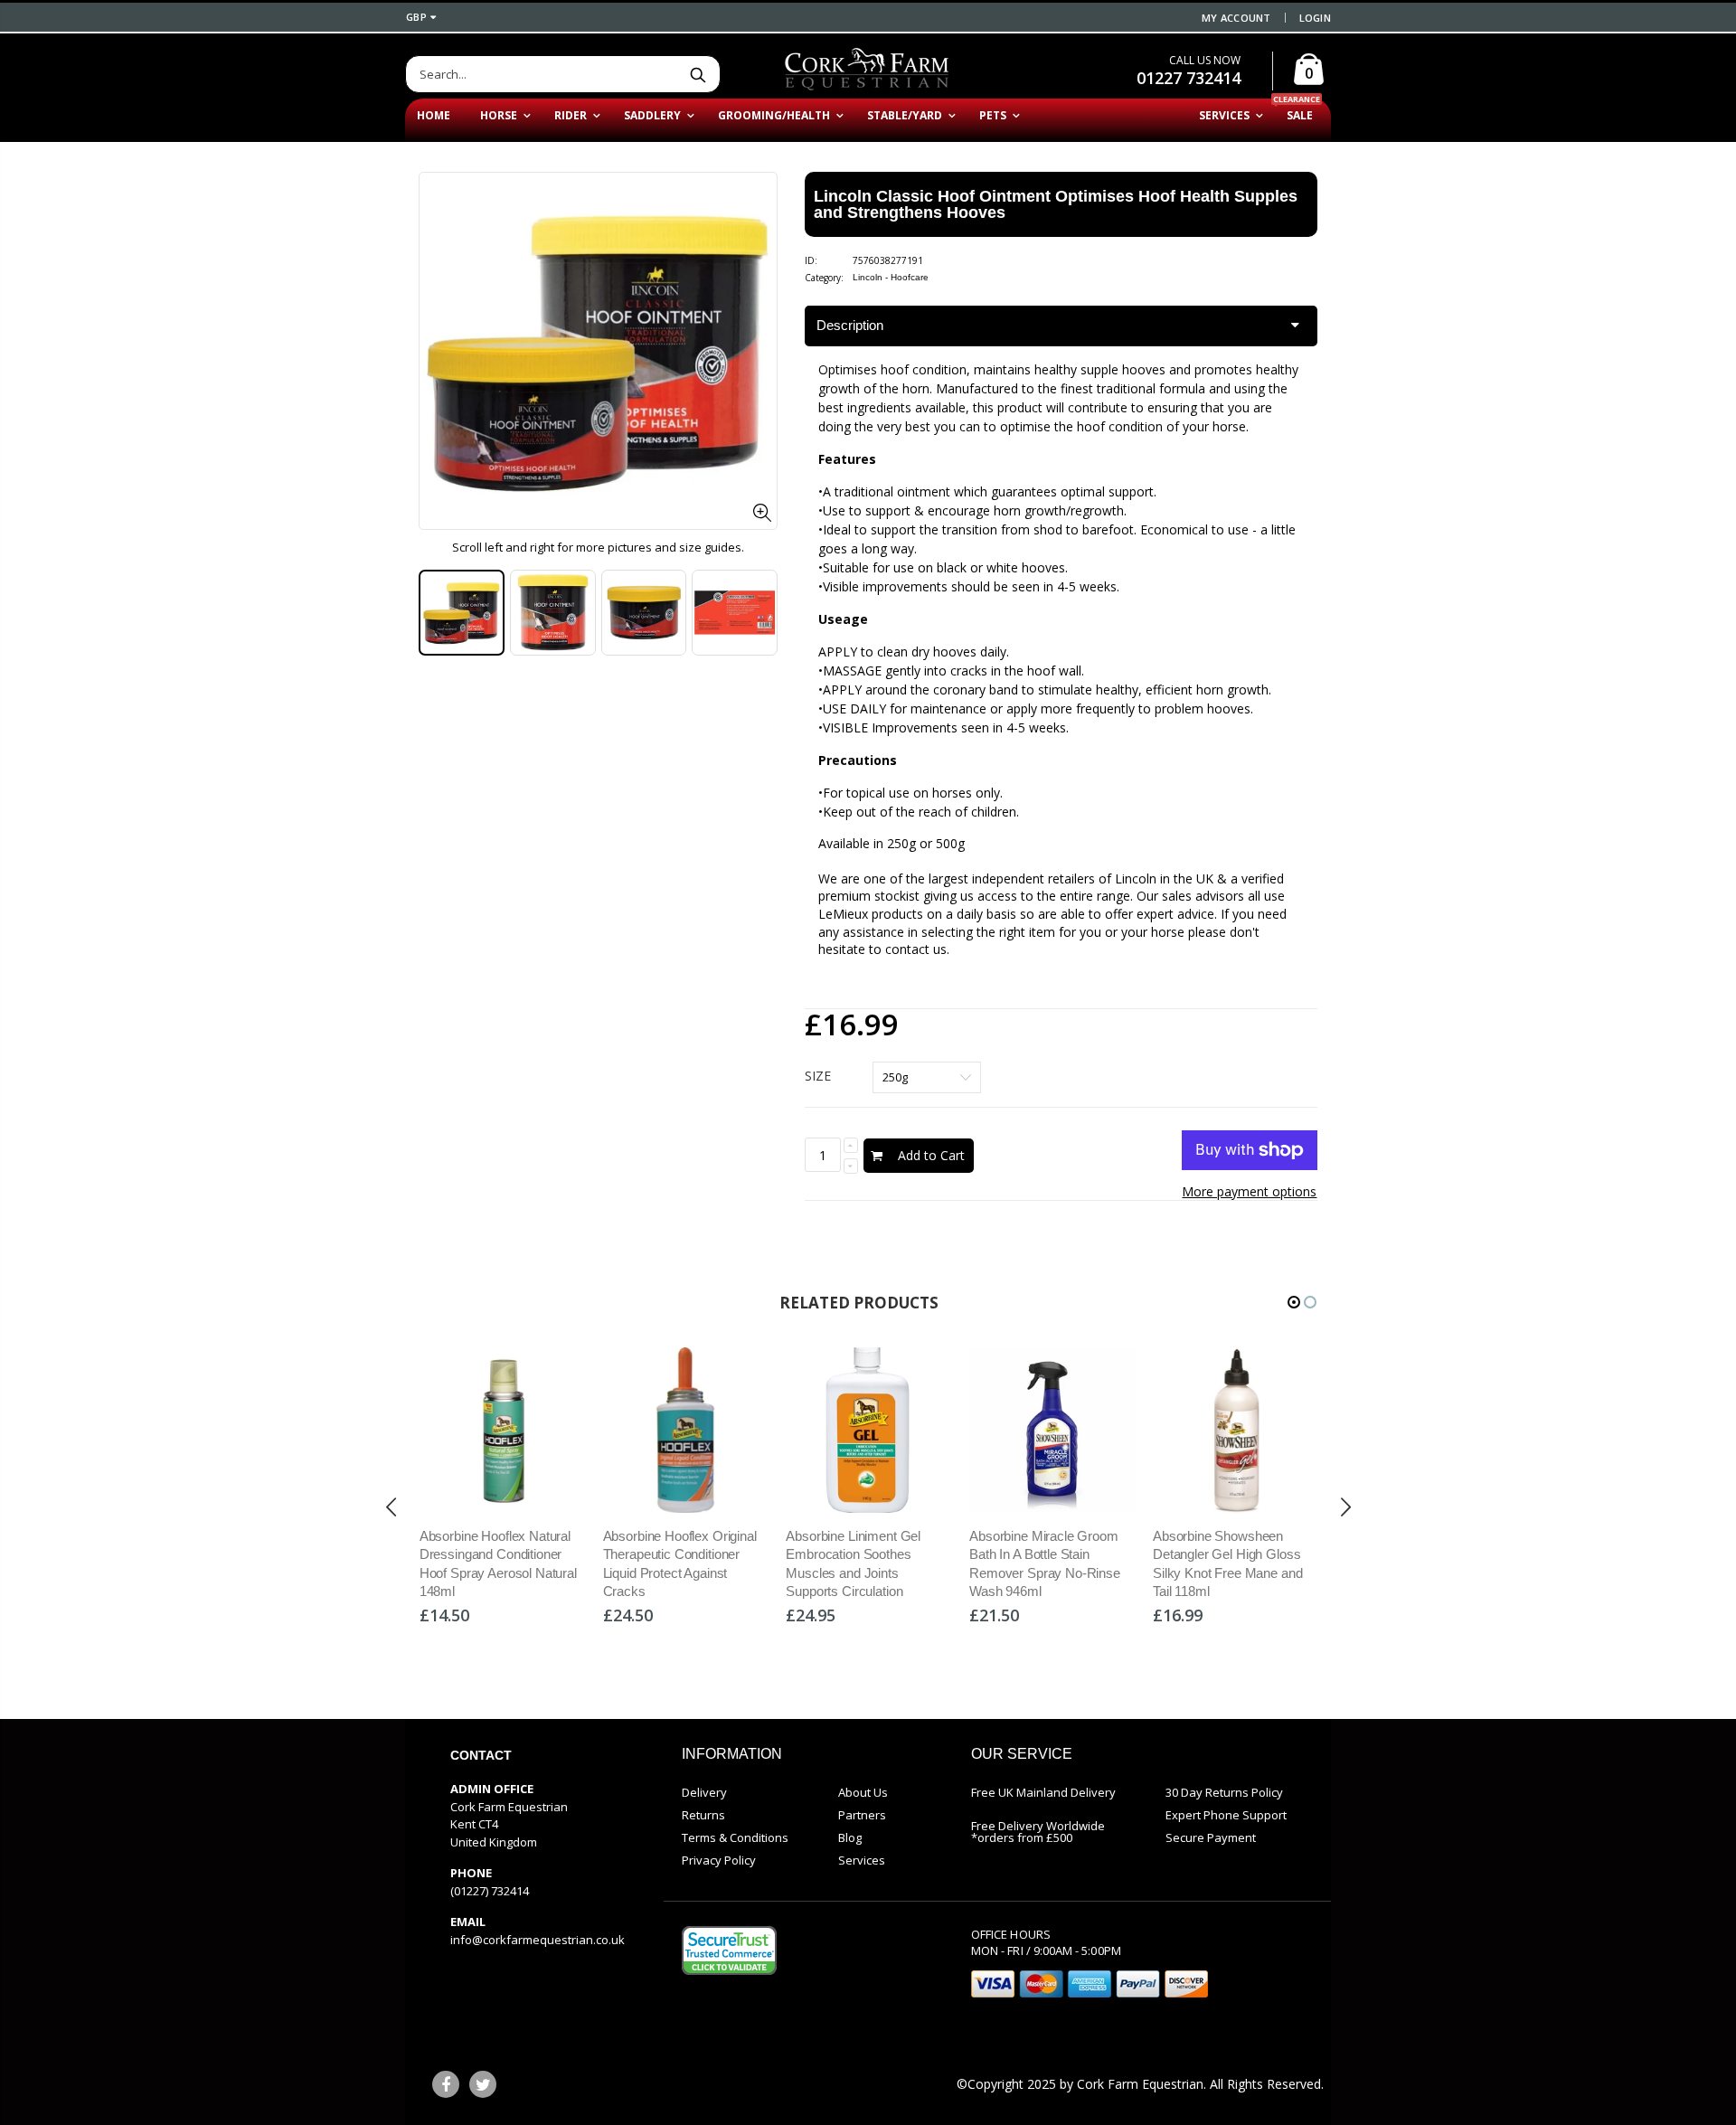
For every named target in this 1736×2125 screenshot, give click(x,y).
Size (818, 1076)
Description (850, 325)
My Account (1236, 18)
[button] (1294, 1302)
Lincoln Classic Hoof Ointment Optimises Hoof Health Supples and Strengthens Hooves (1056, 204)
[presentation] (438, 613)
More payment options (1249, 1191)
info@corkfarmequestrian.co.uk (538, 1940)
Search (698, 74)
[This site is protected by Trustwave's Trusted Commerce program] (729, 1950)
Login (1315, 18)
